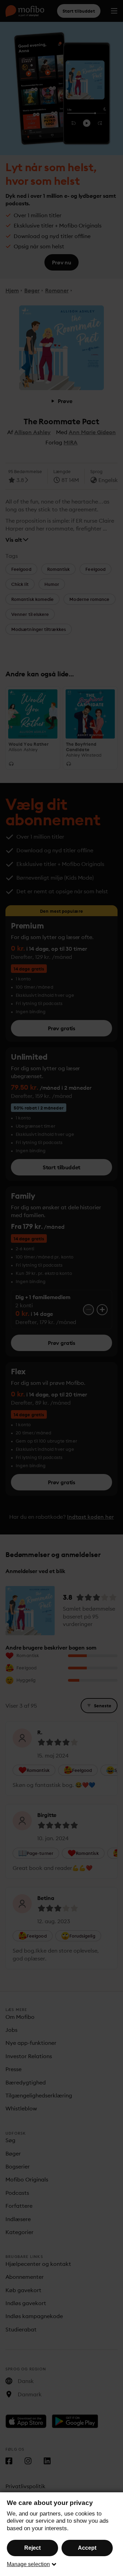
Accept (87, 2548)
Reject (32, 2548)
